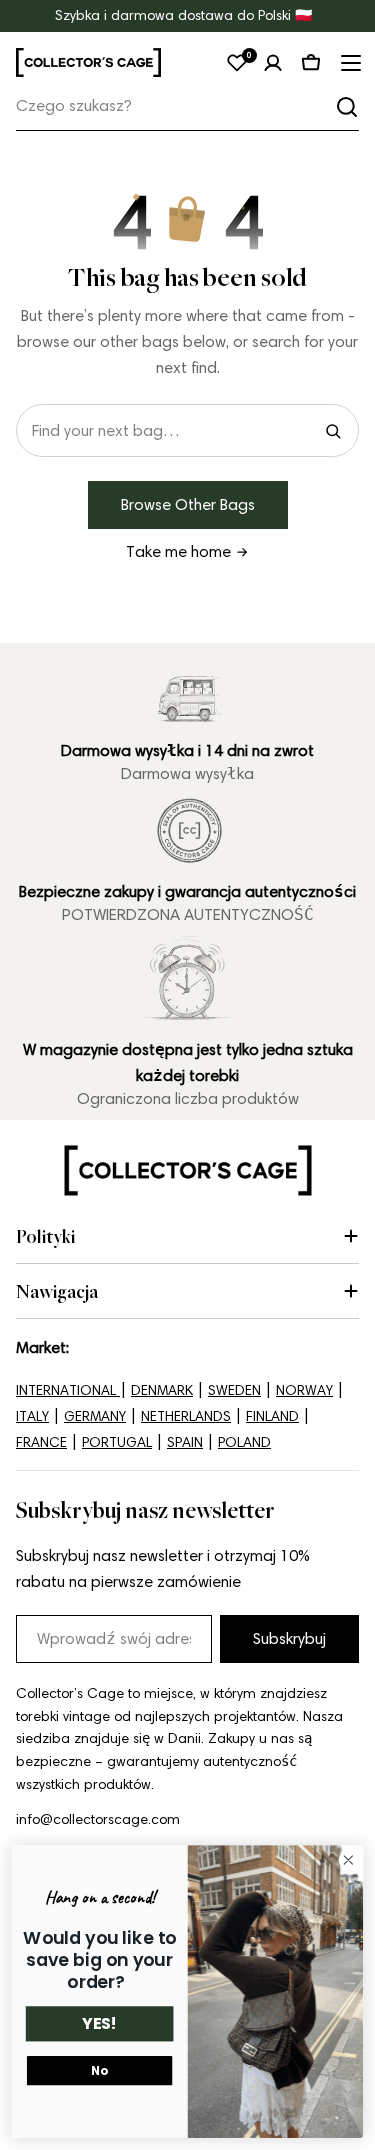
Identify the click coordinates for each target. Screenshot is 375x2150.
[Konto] (273, 63)
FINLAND (272, 1416)
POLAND (244, 1442)
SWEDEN (234, 1390)
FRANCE (41, 1442)
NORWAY (304, 1390)
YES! (99, 2024)
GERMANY (95, 1416)
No (99, 2071)
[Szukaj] (347, 107)
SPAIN (185, 1442)
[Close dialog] (348, 1860)
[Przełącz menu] (349, 63)
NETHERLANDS (186, 1416)
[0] (237, 63)
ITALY (32, 1416)
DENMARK (162, 1390)
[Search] (333, 431)
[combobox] (187, 106)
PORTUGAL (117, 1442)
